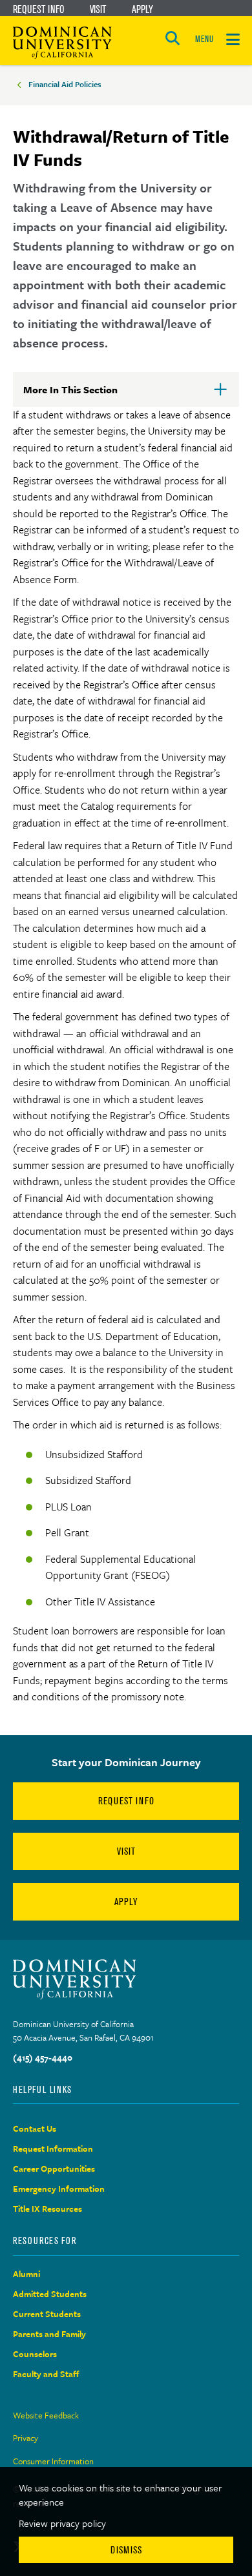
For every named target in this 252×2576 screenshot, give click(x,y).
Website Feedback (46, 2415)
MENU (204, 39)
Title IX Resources (47, 2209)
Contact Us (35, 2128)
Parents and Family (49, 2334)
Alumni (26, 2274)
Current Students (47, 2314)
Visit (98, 9)
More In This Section (91, 395)
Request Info (38, 9)
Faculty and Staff (46, 2374)
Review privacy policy (62, 2523)
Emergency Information (59, 2189)
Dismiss (126, 2550)
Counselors (35, 2354)
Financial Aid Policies (65, 84)
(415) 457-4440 (43, 2057)
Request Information (53, 2148)
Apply (142, 9)
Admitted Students (50, 2294)
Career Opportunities (54, 2169)
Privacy (26, 2438)
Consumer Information (53, 2461)
